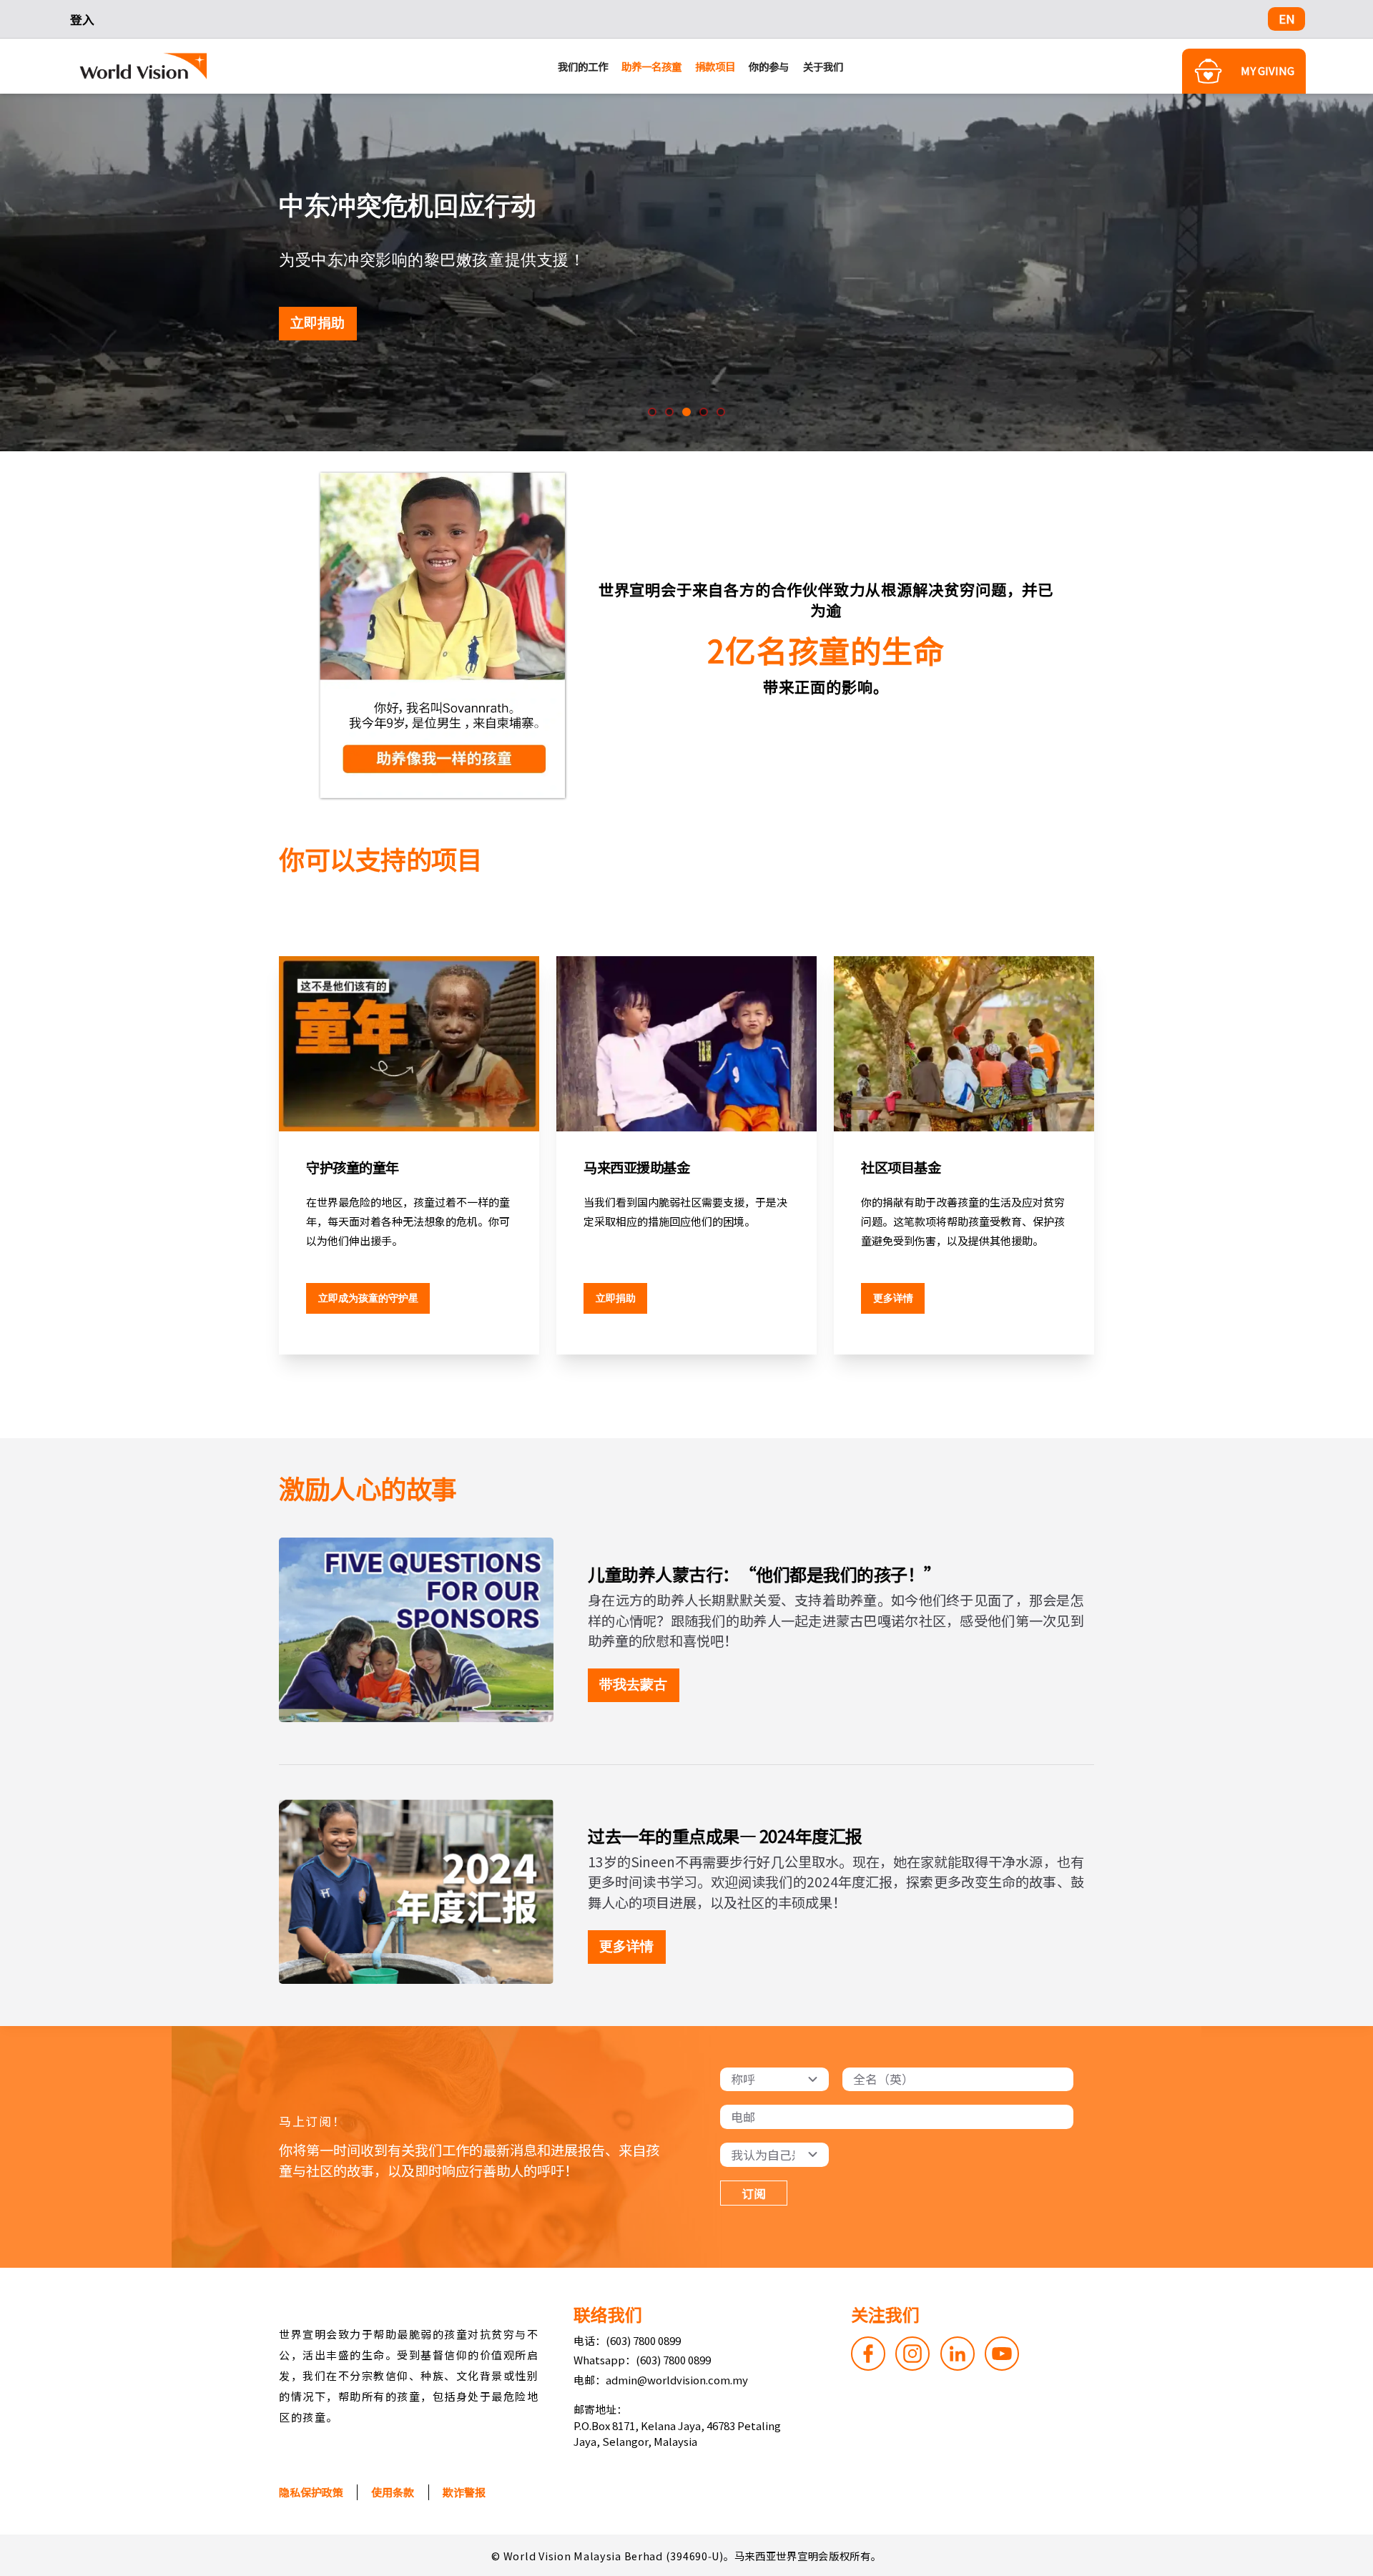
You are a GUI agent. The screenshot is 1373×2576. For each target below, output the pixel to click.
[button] (652, 412)
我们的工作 (583, 66)
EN (1287, 19)
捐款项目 (715, 66)
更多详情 (893, 1298)
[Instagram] (912, 2354)
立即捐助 (616, 1298)
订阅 (754, 2193)
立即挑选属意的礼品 (354, 323)
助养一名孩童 (651, 66)
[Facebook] (868, 2354)
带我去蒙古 (633, 1685)
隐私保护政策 (311, 2492)
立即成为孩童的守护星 (368, 1298)
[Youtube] (1002, 2354)
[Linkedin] (958, 2354)
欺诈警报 (464, 2492)
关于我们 (823, 66)
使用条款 (393, 2492)
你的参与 (769, 66)
